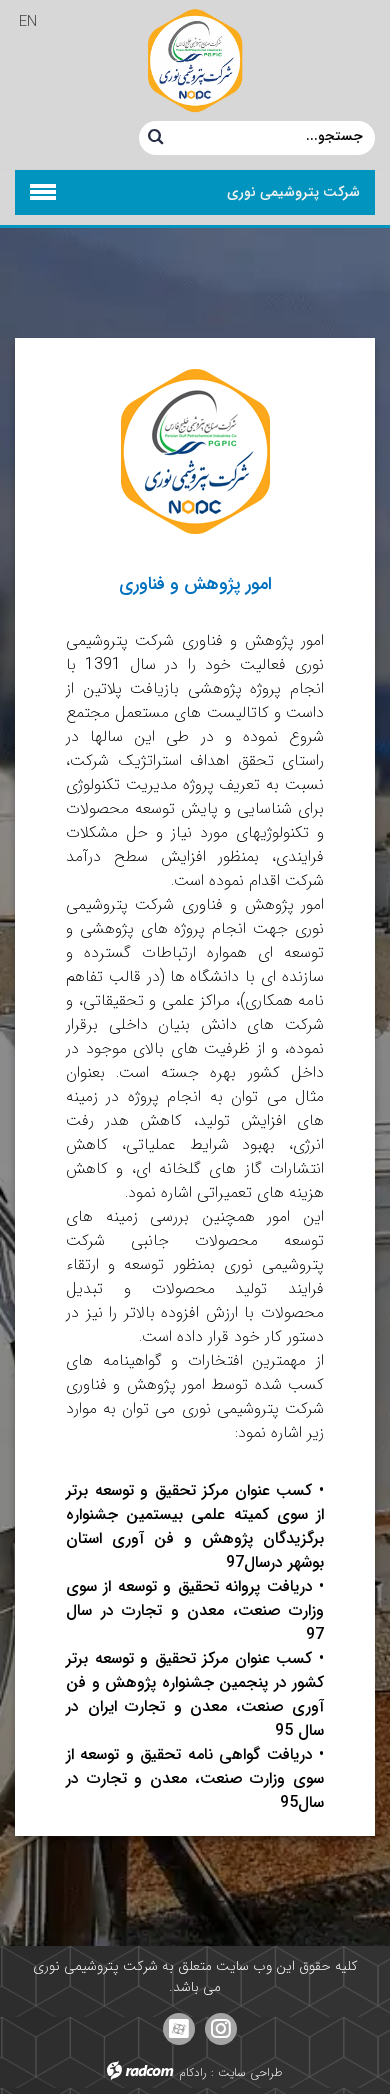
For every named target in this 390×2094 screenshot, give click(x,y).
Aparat (179, 2029)
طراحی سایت (250, 2072)
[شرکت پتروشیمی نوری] (195, 60)
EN (28, 22)
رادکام (193, 2072)
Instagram (221, 2029)
